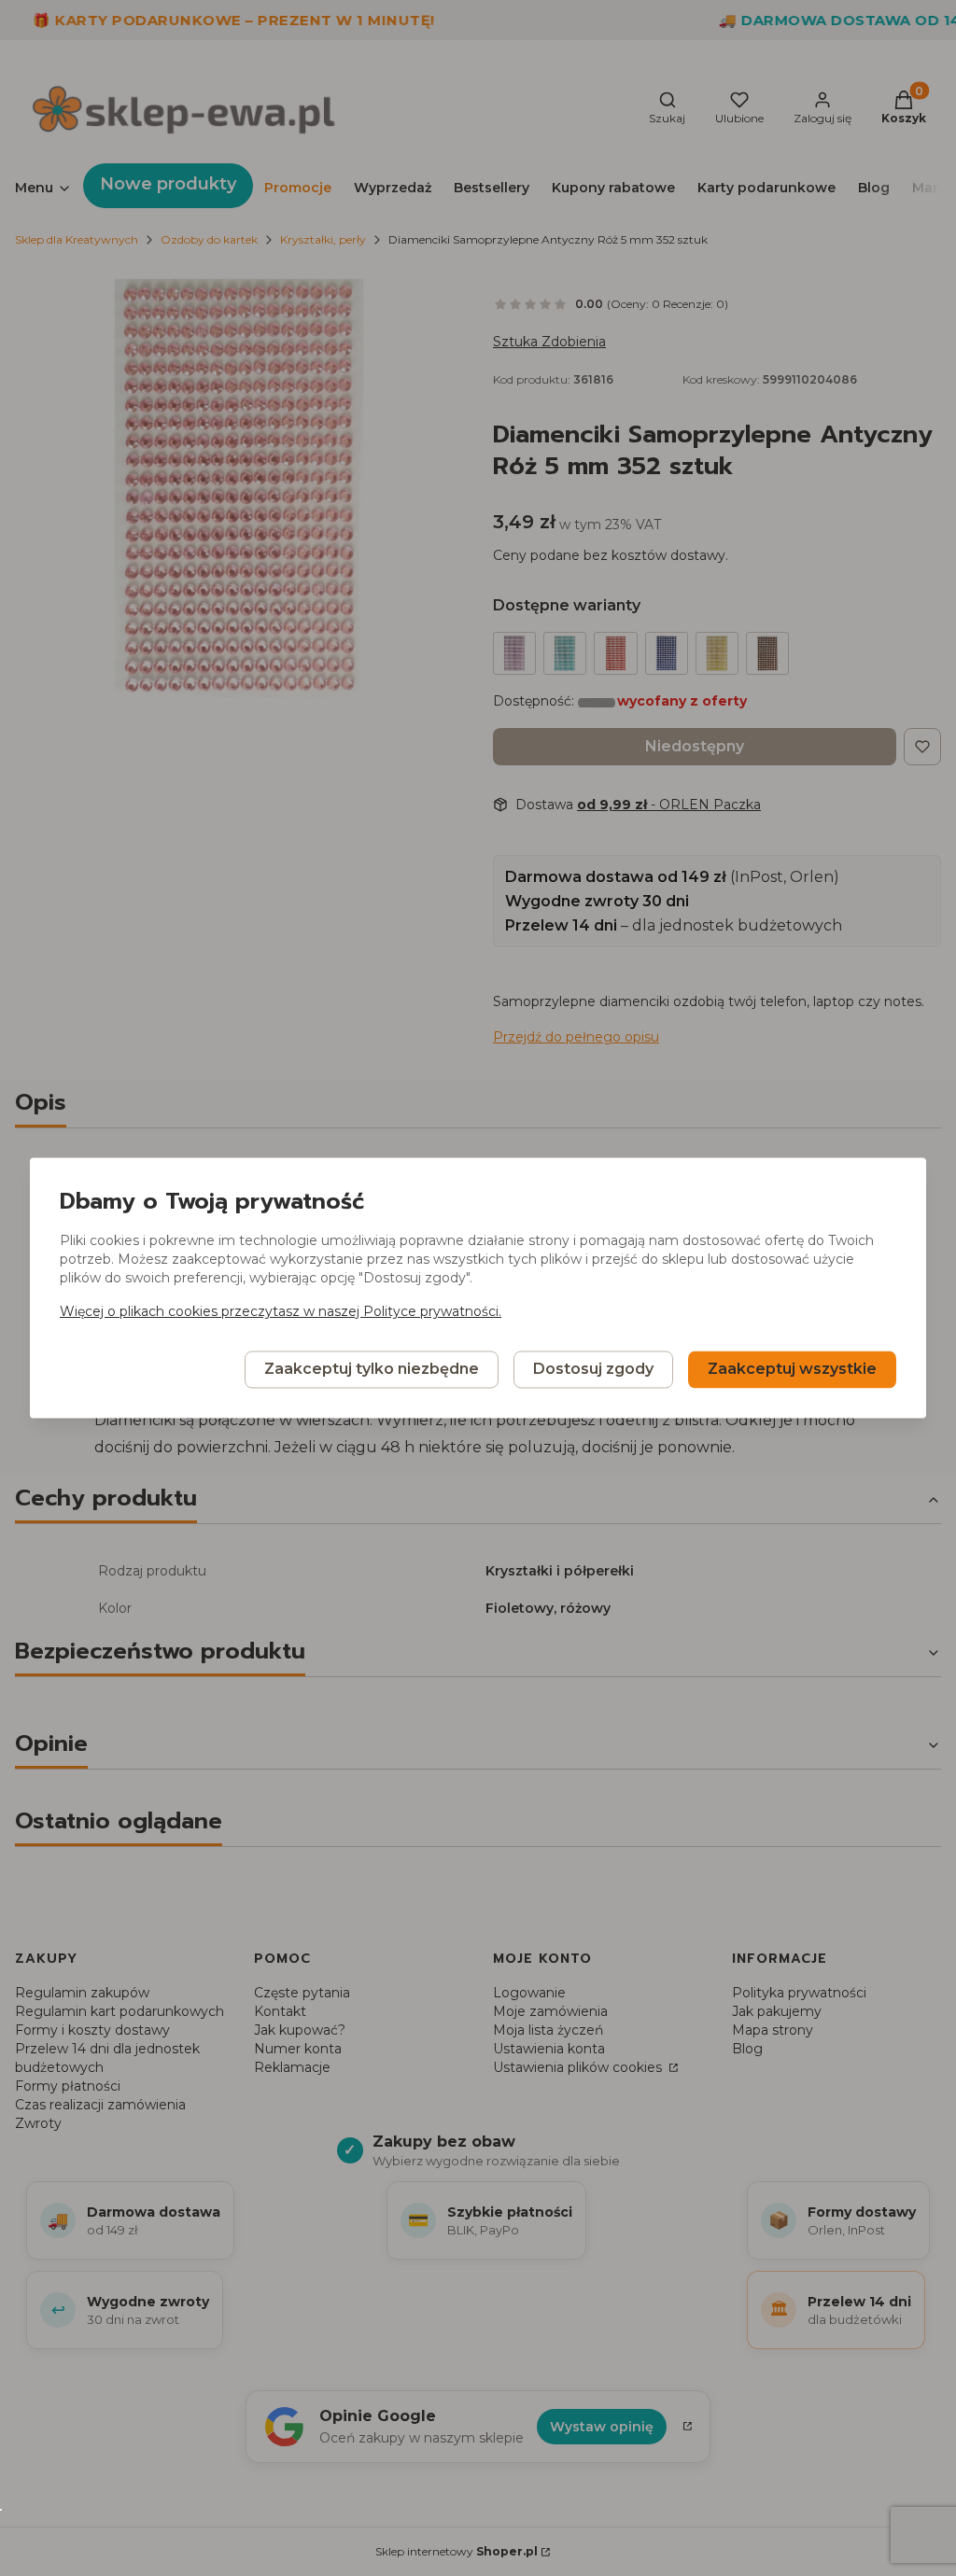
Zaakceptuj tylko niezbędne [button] (372, 1370)
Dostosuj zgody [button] (593, 1370)
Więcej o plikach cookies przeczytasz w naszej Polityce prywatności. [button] (281, 1312)
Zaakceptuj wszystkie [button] (792, 1370)
